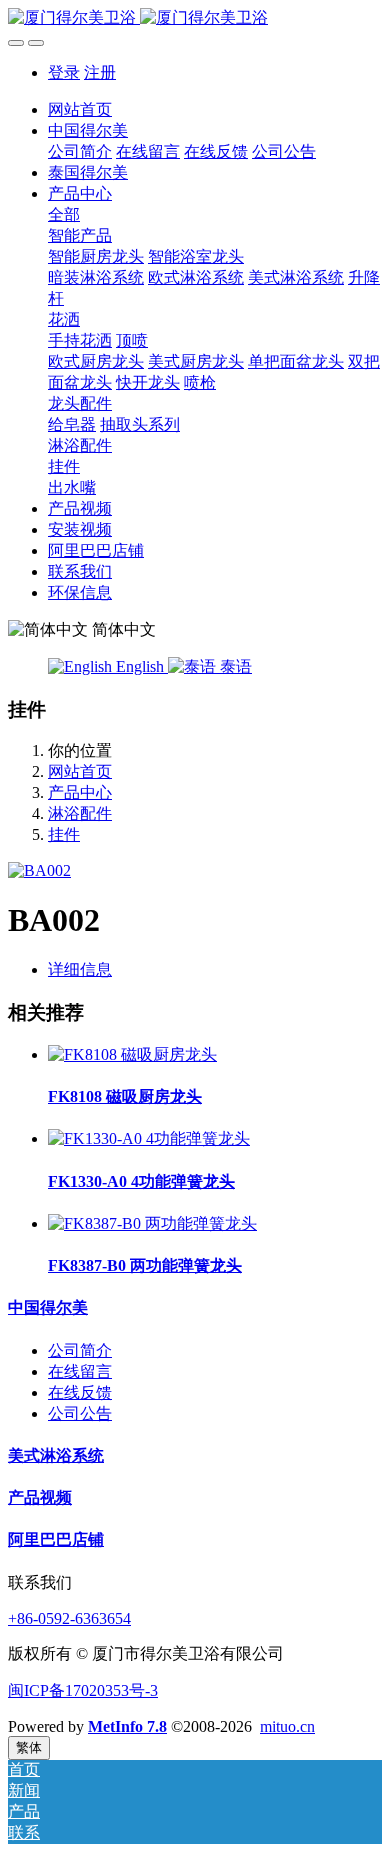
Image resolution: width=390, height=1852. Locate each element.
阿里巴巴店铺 (56, 1539)
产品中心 (80, 792)
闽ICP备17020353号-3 (83, 1690)
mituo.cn (287, 1726)
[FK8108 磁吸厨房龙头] (132, 1054)
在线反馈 (80, 1392)
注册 (100, 72)
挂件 (64, 834)
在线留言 (80, 1371)
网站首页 (80, 109)
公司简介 (80, 1350)
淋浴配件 (80, 813)
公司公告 (80, 1413)
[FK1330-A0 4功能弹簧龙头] (149, 1138)
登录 (64, 72)
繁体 (29, 1747)
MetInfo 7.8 (127, 1726)
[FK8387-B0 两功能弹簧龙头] (152, 1223)
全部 (64, 214)
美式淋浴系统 (56, 1455)
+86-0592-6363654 (69, 1618)
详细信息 (80, 969)
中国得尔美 (48, 1307)
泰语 (234, 666)
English (140, 666)
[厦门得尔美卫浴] (195, 18)
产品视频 (40, 1497)
